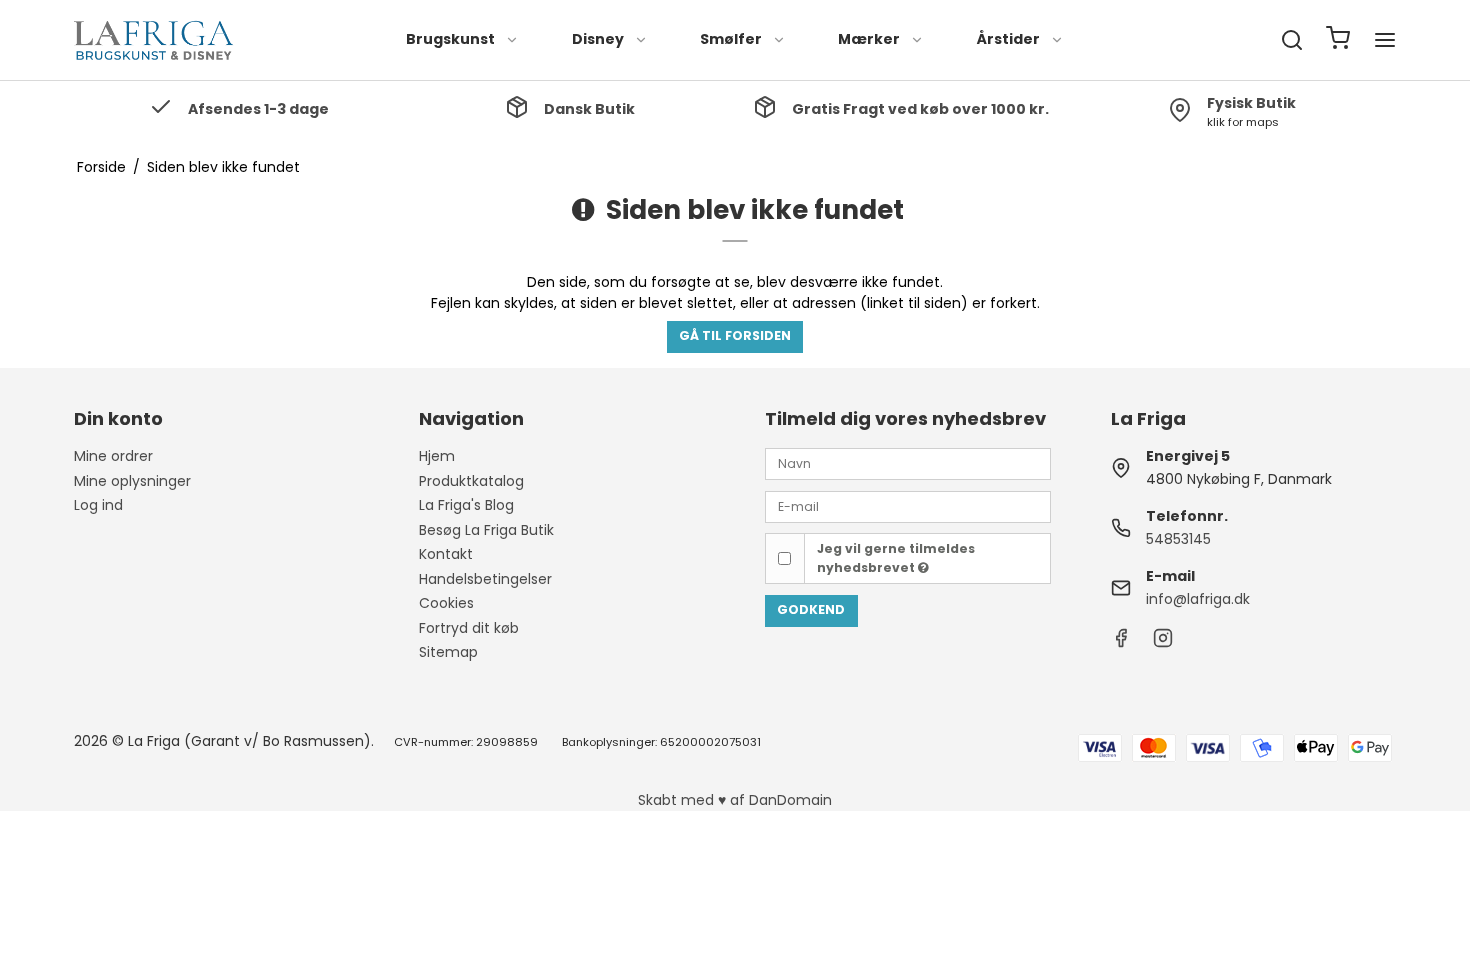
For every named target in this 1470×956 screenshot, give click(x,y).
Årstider (1008, 39)
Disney (598, 39)
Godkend (811, 609)
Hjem (437, 456)
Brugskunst (450, 39)
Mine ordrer (113, 456)
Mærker (869, 39)
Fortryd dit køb (469, 628)
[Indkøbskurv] (1338, 40)
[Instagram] (1163, 643)
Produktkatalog (471, 481)
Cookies (446, 603)
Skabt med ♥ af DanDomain (735, 800)
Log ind (98, 505)
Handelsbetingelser (485, 579)
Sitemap (448, 652)
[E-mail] (908, 505)
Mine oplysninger (132, 481)
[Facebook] (1121, 643)
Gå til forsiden (735, 335)
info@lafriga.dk (1198, 599)
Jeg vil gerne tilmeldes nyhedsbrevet (896, 557)
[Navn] (908, 463)
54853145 (1178, 539)
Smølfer (731, 39)
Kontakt (446, 554)
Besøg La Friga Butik (486, 530)
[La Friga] (154, 40)
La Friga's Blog (466, 505)
